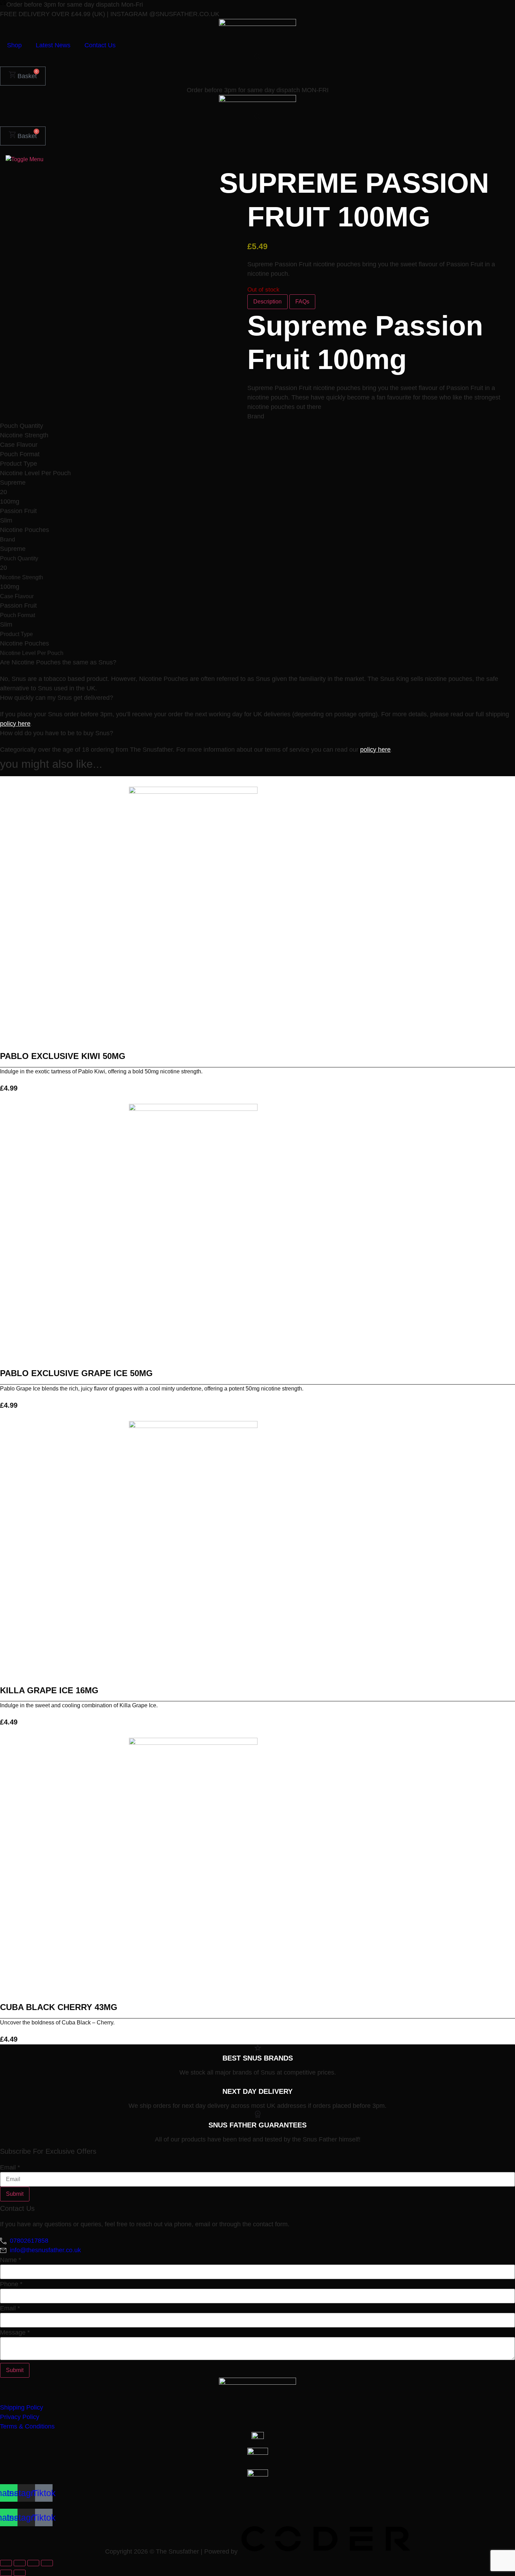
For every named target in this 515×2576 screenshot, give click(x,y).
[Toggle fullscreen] (20, 2563)
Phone (11, 2284)
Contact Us (100, 45)
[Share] (33, 2563)
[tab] (267, 302)
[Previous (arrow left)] (6, 2573)
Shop (14, 45)
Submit (15, 2194)
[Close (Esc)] (47, 2563)
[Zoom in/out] (6, 2563)
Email (10, 2167)
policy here (15, 724)
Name (11, 2260)
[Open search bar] (257, 56)
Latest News (53, 45)
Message (15, 2332)
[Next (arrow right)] (20, 2573)
